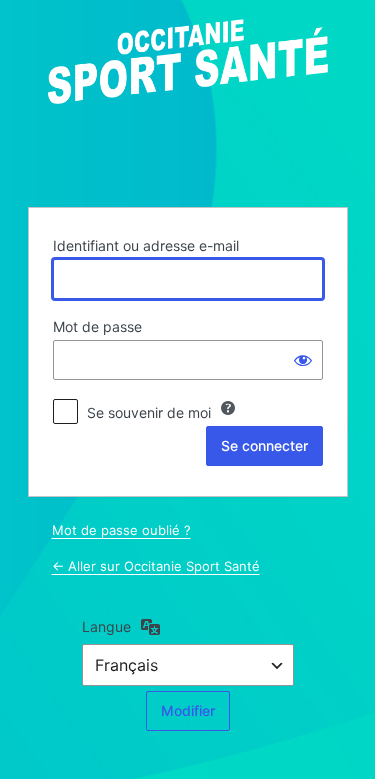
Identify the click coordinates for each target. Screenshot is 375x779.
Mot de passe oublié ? (121, 530)
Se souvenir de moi (149, 412)
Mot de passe (97, 326)
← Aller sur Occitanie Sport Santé (156, 566)
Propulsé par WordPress (188, 101)
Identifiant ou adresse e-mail (146, 245)
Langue (106, 626)
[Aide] (228, 408)
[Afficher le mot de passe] (303, 360)
